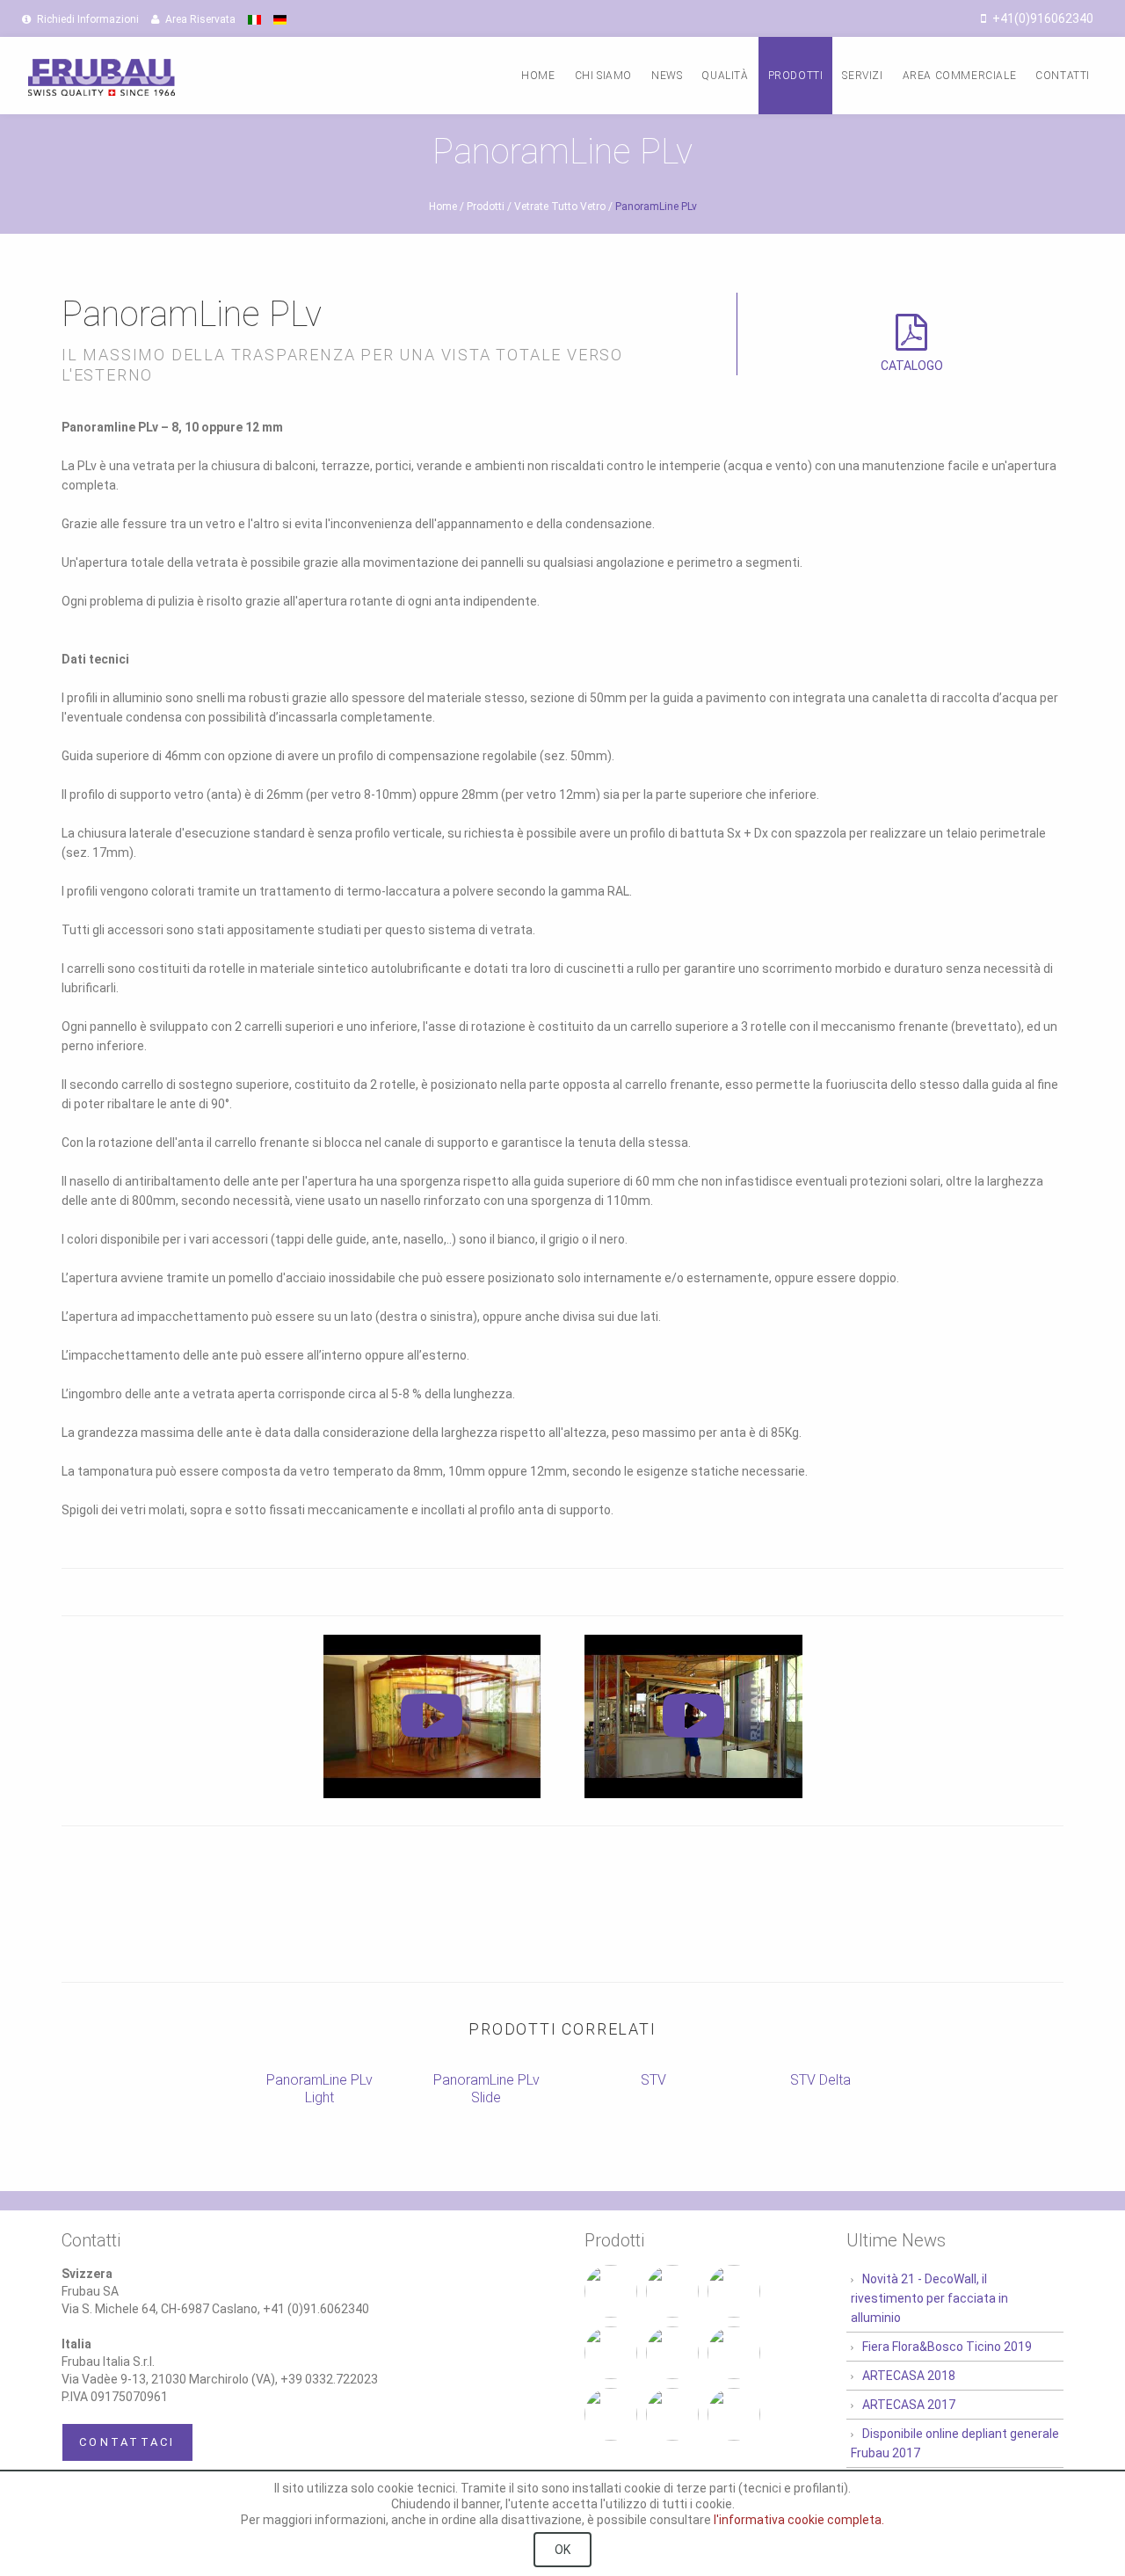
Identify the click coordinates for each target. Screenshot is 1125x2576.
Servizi (862, 76)
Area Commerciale (960, 76)
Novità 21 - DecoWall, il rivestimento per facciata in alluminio (929, 2298)
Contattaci (127, 2442)
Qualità (725, 76)
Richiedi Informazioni (87, 19)
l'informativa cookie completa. (799, 2520)
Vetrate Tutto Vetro (560, 207)
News (667, 76)
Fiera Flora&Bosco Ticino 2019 (947, 2347)
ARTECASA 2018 (909, 2376)
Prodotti (796, 76)
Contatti (1063, 76)
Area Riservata (199, 19)
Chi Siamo (603, 76)
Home (538, 76)
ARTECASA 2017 (909, 2405)
